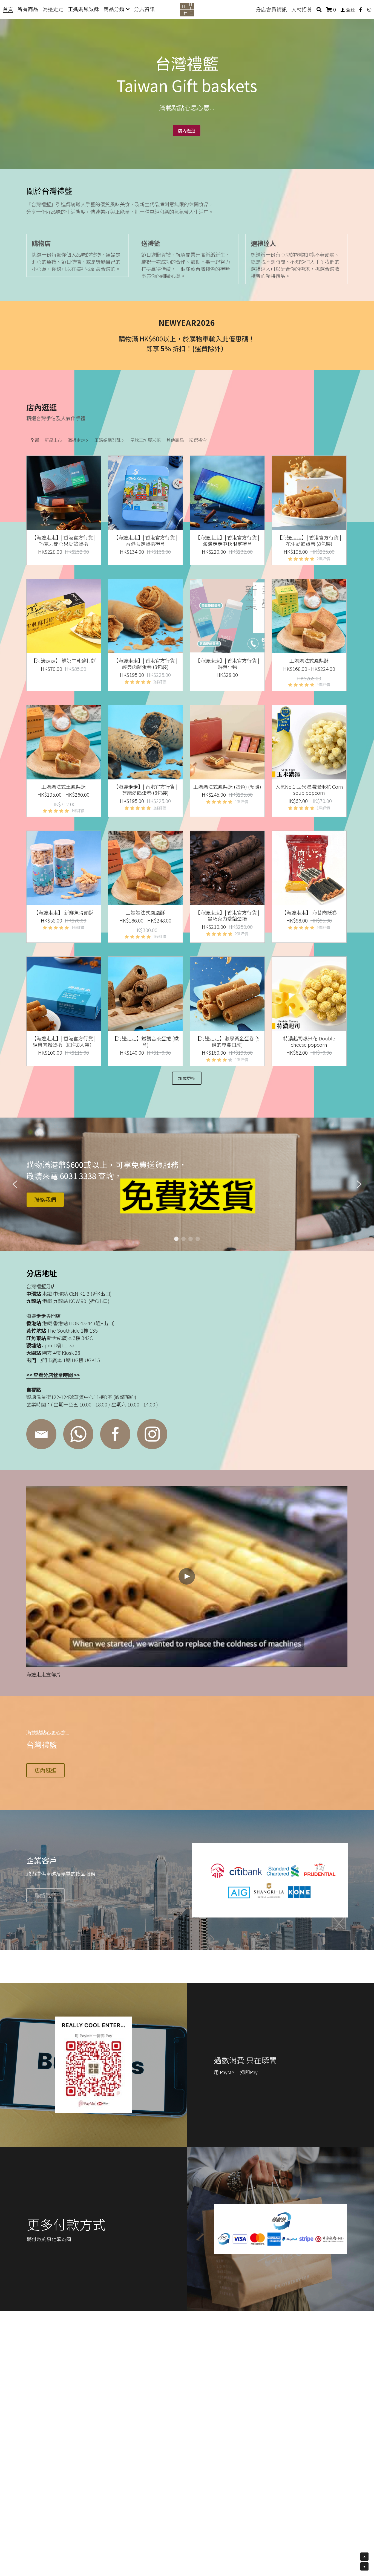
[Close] (254, 1250)
